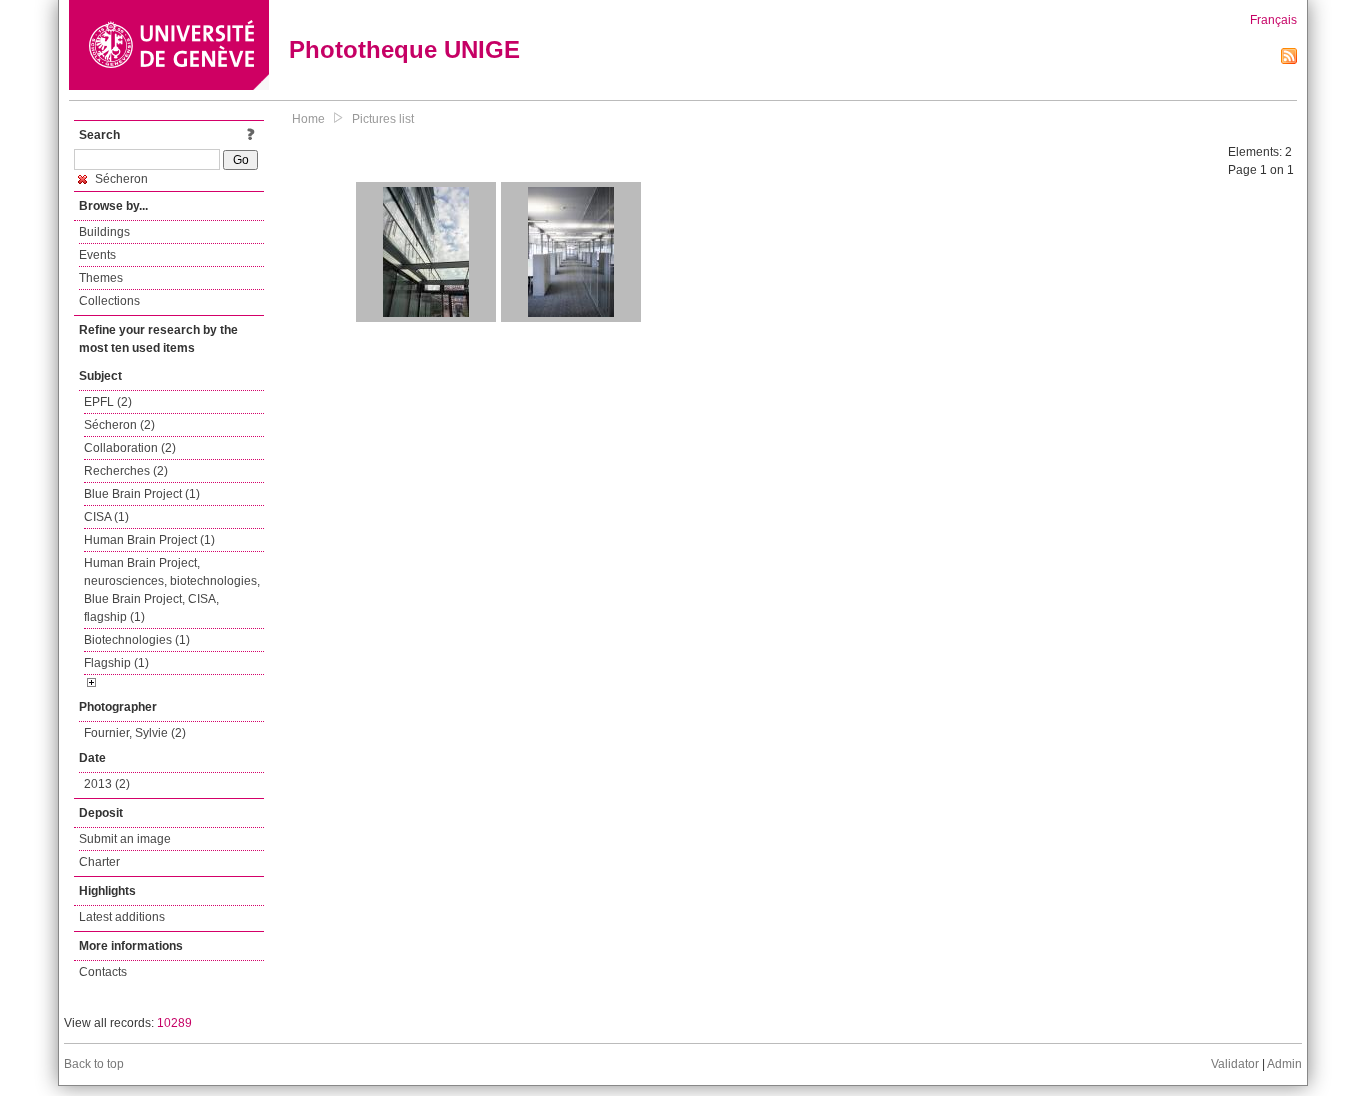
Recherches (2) (126, 471)
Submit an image (125, 839)
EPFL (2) (108, 402)
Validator (1235, 1064)
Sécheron (120, 179)
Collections (109, 301)
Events (97, 255)
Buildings (104, 232)
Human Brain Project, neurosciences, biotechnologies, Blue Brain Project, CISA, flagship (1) (172, 590)
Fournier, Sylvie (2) (135, 733)
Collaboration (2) (130, 448)
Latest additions (122, 917)
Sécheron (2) (119, 425)
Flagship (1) (116, 663)
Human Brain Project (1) (149, 540)
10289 (174, 1023)
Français (1273, 20)
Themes (101, 278)
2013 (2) (107, 784)
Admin (1284, 1064)
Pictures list (383, 119)
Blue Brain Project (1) (142, 494)
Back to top (94, 1064)
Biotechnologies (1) (137, 640)
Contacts (103, 972)
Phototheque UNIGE (404, 49)
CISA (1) (106, 517)
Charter (99, 862)
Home (308, 119)
